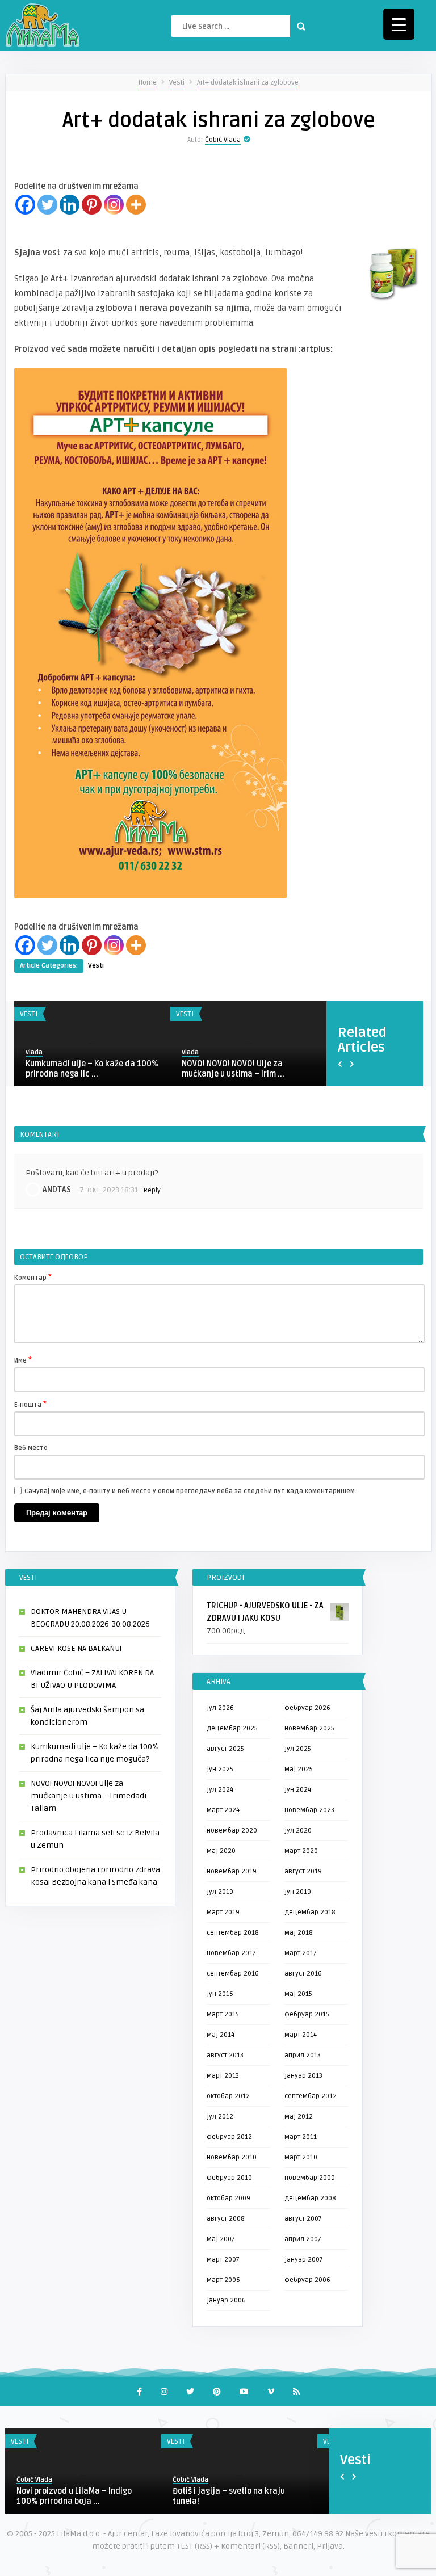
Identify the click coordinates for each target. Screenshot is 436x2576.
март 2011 (301, 2137)
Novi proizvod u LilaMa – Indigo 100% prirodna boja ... (74, 2496)
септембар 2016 (233, 1974)
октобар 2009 (229, 2198)
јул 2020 (298, 1831)
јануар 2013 (303, 2076)
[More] (136, 205)
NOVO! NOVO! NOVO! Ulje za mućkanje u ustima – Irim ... (233, 1069)
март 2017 (301, 1953)
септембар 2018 (233, 1933)
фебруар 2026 (307, 1708)
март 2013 (223, 2076)
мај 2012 (299, 2117)
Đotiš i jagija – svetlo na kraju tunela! (229, 2496)
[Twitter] (47, 205)
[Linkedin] (70, 205)
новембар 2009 (310, 2178)
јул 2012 (220, 2117)
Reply (152, 1190)
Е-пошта (30, 1404)
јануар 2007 (304, 2260)
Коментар (33, 1277)
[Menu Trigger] (399, 24)
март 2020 (301, 1851)
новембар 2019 (232, 1871)
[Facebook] (25, 205)
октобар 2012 (228, 2096)
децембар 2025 (232, 1728)
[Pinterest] (92, 205)
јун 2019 (298, 1892)
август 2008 (226, 2219)
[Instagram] (114, 205)
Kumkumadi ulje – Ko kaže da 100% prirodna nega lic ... (92, 1069)
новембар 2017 (231, 1953)
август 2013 (225, 2055)
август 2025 (225, 1749)
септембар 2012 (311, 2096)
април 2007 (303, 2239)
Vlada (34, 1052)
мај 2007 (221, 2239)
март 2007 (223, 2260)
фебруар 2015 (307, 2014)
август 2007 (303, 2219)
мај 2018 (299, 1933)
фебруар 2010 (229, 2178)
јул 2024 (220, 1790)
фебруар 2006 (307, 2280)
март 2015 (223, 2014)
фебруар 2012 (229, 2137)
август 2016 (303, 1974)
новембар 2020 (232, 1831)
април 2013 (303, 2055)
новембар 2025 (309, 1728)
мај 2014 (221, 2035)
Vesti (177, 83)
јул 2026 (220, 1708)
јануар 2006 (226, 2300)
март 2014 (301, 2035)
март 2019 (223, 1912)
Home (148, 83)
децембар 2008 (310, 2198)
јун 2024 (298, 1790)
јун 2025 (220, 1769)
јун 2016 (220, 1994)
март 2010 (301, 2157)
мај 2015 (298, 1994)
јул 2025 (298, 1749)
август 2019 (303, 1871)
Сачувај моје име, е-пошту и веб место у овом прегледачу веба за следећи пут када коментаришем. (190, 1491)
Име (23, 1360)
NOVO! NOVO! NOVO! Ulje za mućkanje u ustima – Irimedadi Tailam (89, 1796)
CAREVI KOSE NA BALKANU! (76, 1648)
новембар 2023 (309, 1810)
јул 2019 (220, 1892)
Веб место (31, 1448)
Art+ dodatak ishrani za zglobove (248, 83)
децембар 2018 (310, 1912)
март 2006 (223, 2280)
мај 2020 (221, 1851)
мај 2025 (299, 1769)
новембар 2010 (232, 2157)
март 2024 (223, 1810)
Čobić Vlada (223, 140)
